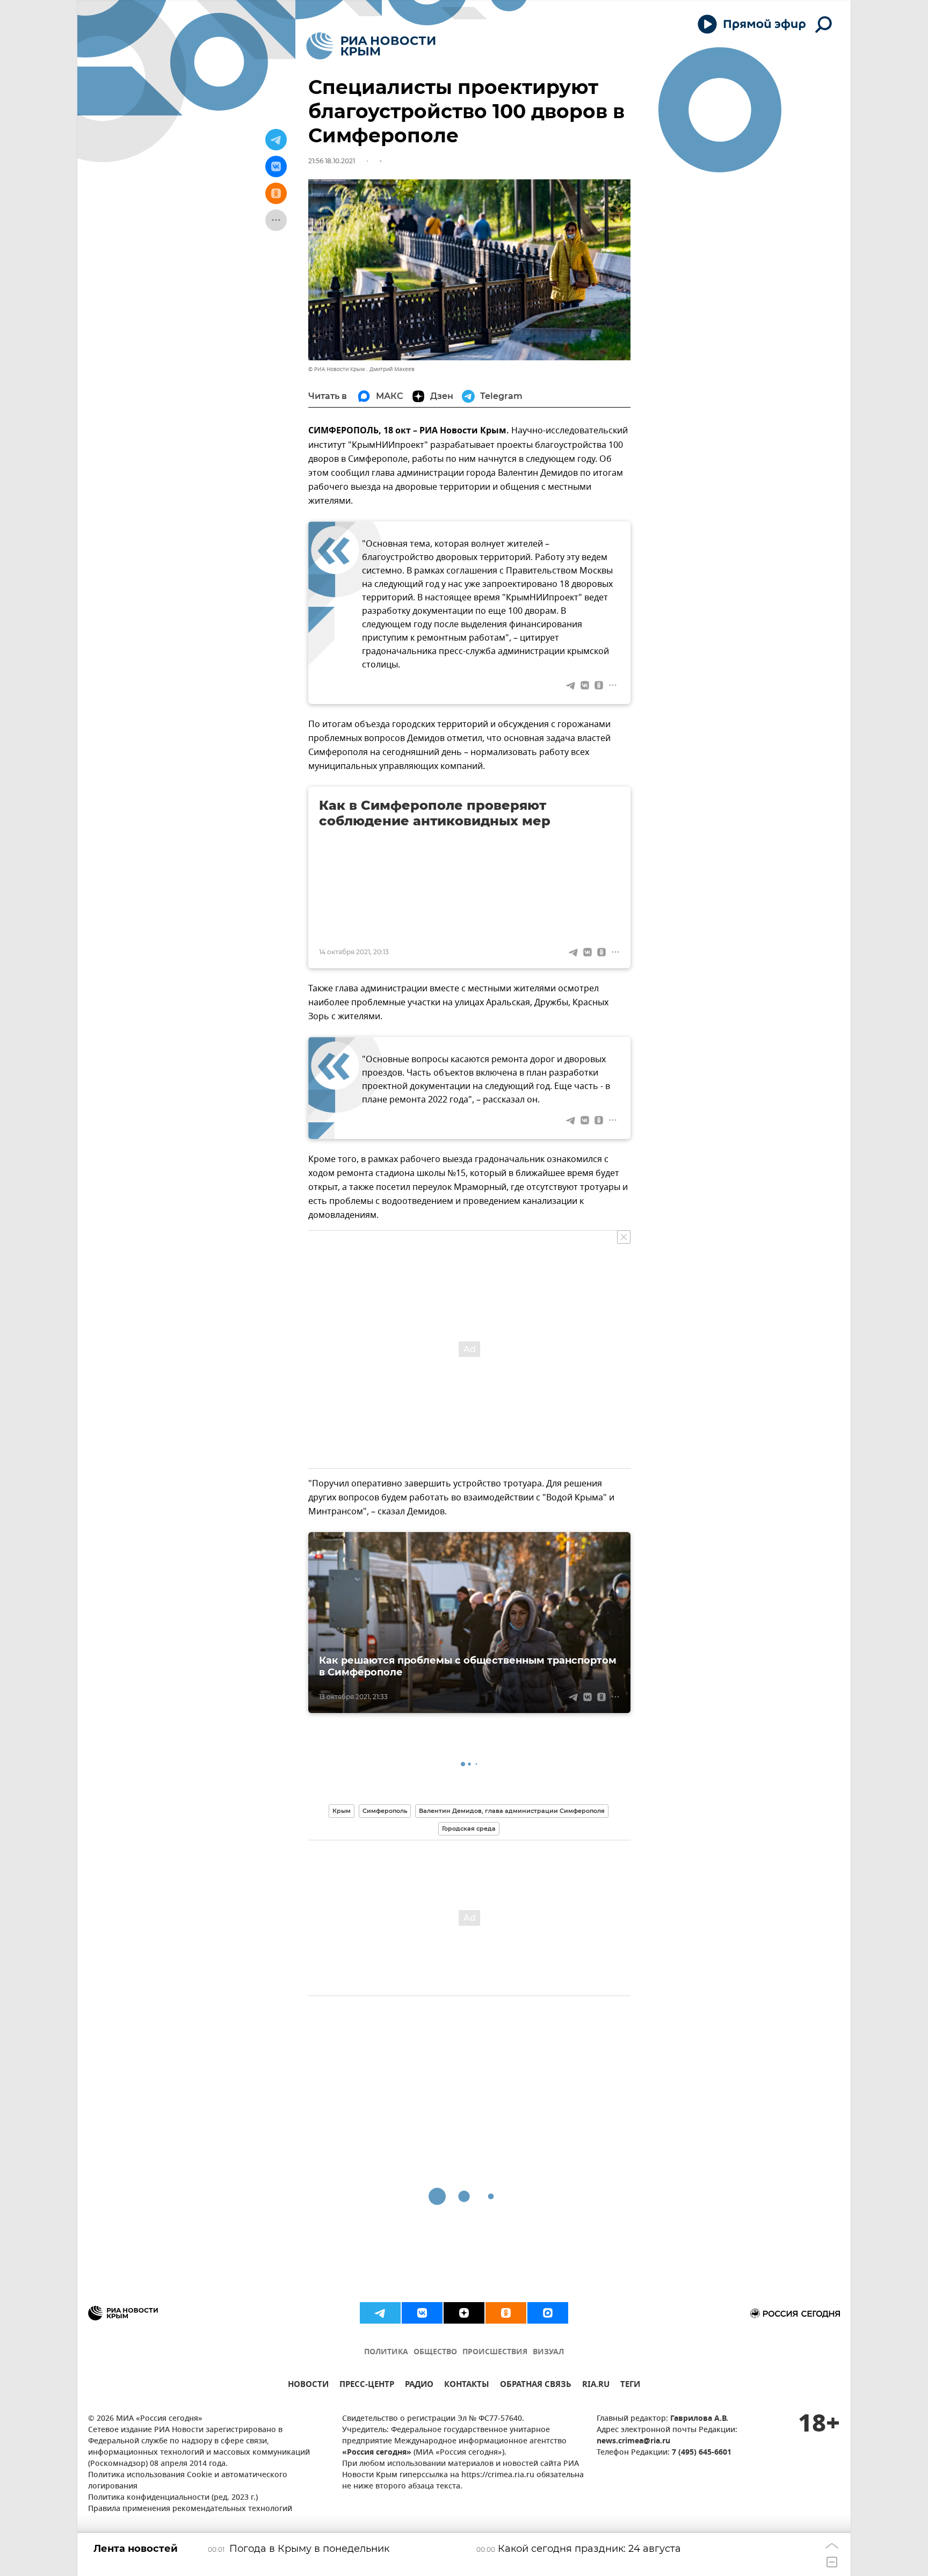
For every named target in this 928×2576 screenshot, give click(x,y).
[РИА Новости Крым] (371, 46)
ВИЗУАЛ (548, 2352)
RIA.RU (596, 2386)
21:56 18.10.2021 (332, 161)
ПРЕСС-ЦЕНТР (367, 2386)
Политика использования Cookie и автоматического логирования (188, 2481)
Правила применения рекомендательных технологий (190, 2509)
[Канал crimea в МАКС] (548, 2313)
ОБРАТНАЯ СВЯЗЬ (536, 2386)
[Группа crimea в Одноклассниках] (506, 2313)
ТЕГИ (630, 2386)
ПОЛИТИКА (386, 2352)
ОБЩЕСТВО (435, 2352)
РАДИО (419, 2386)
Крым (342, 1811)
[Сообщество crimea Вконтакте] (422, 2313)
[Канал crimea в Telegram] (380, 2313)
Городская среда (469, 1828)
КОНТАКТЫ (467, 2386)
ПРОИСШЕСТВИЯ (495, 2352)
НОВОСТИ (308, 2386)
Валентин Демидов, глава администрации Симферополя (512, 1811)
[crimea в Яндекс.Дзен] (464, 2313)
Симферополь (385, 1811)
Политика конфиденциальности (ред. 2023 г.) (173, 2498)
